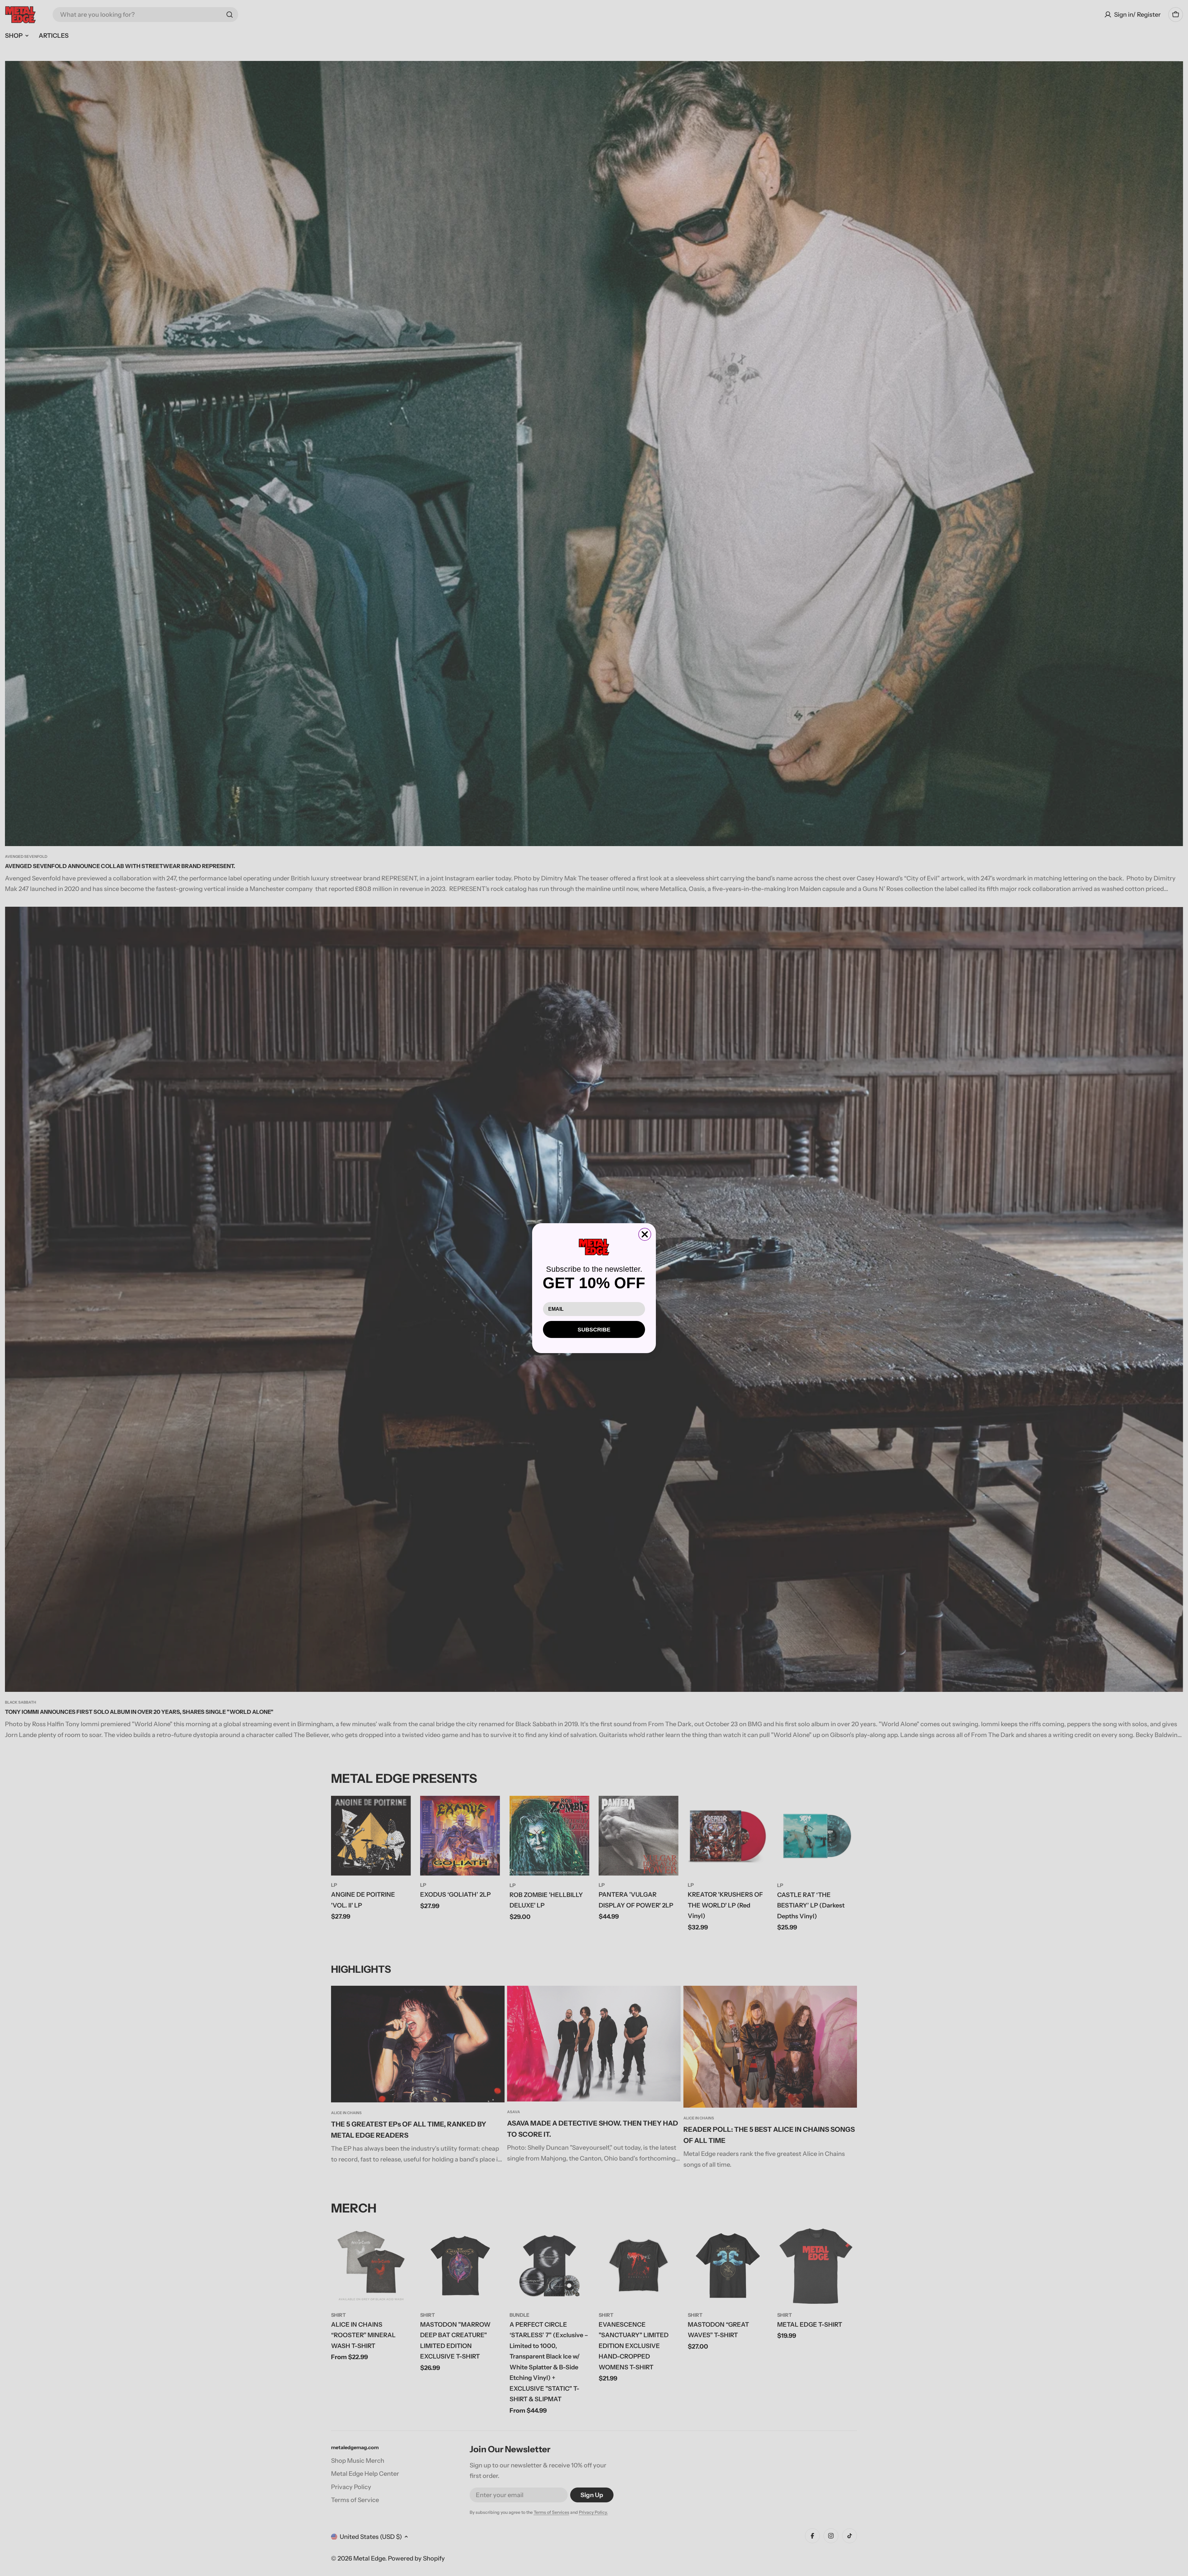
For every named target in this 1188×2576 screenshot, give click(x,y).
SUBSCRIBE (594, 1330)
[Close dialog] (645, 1234)
